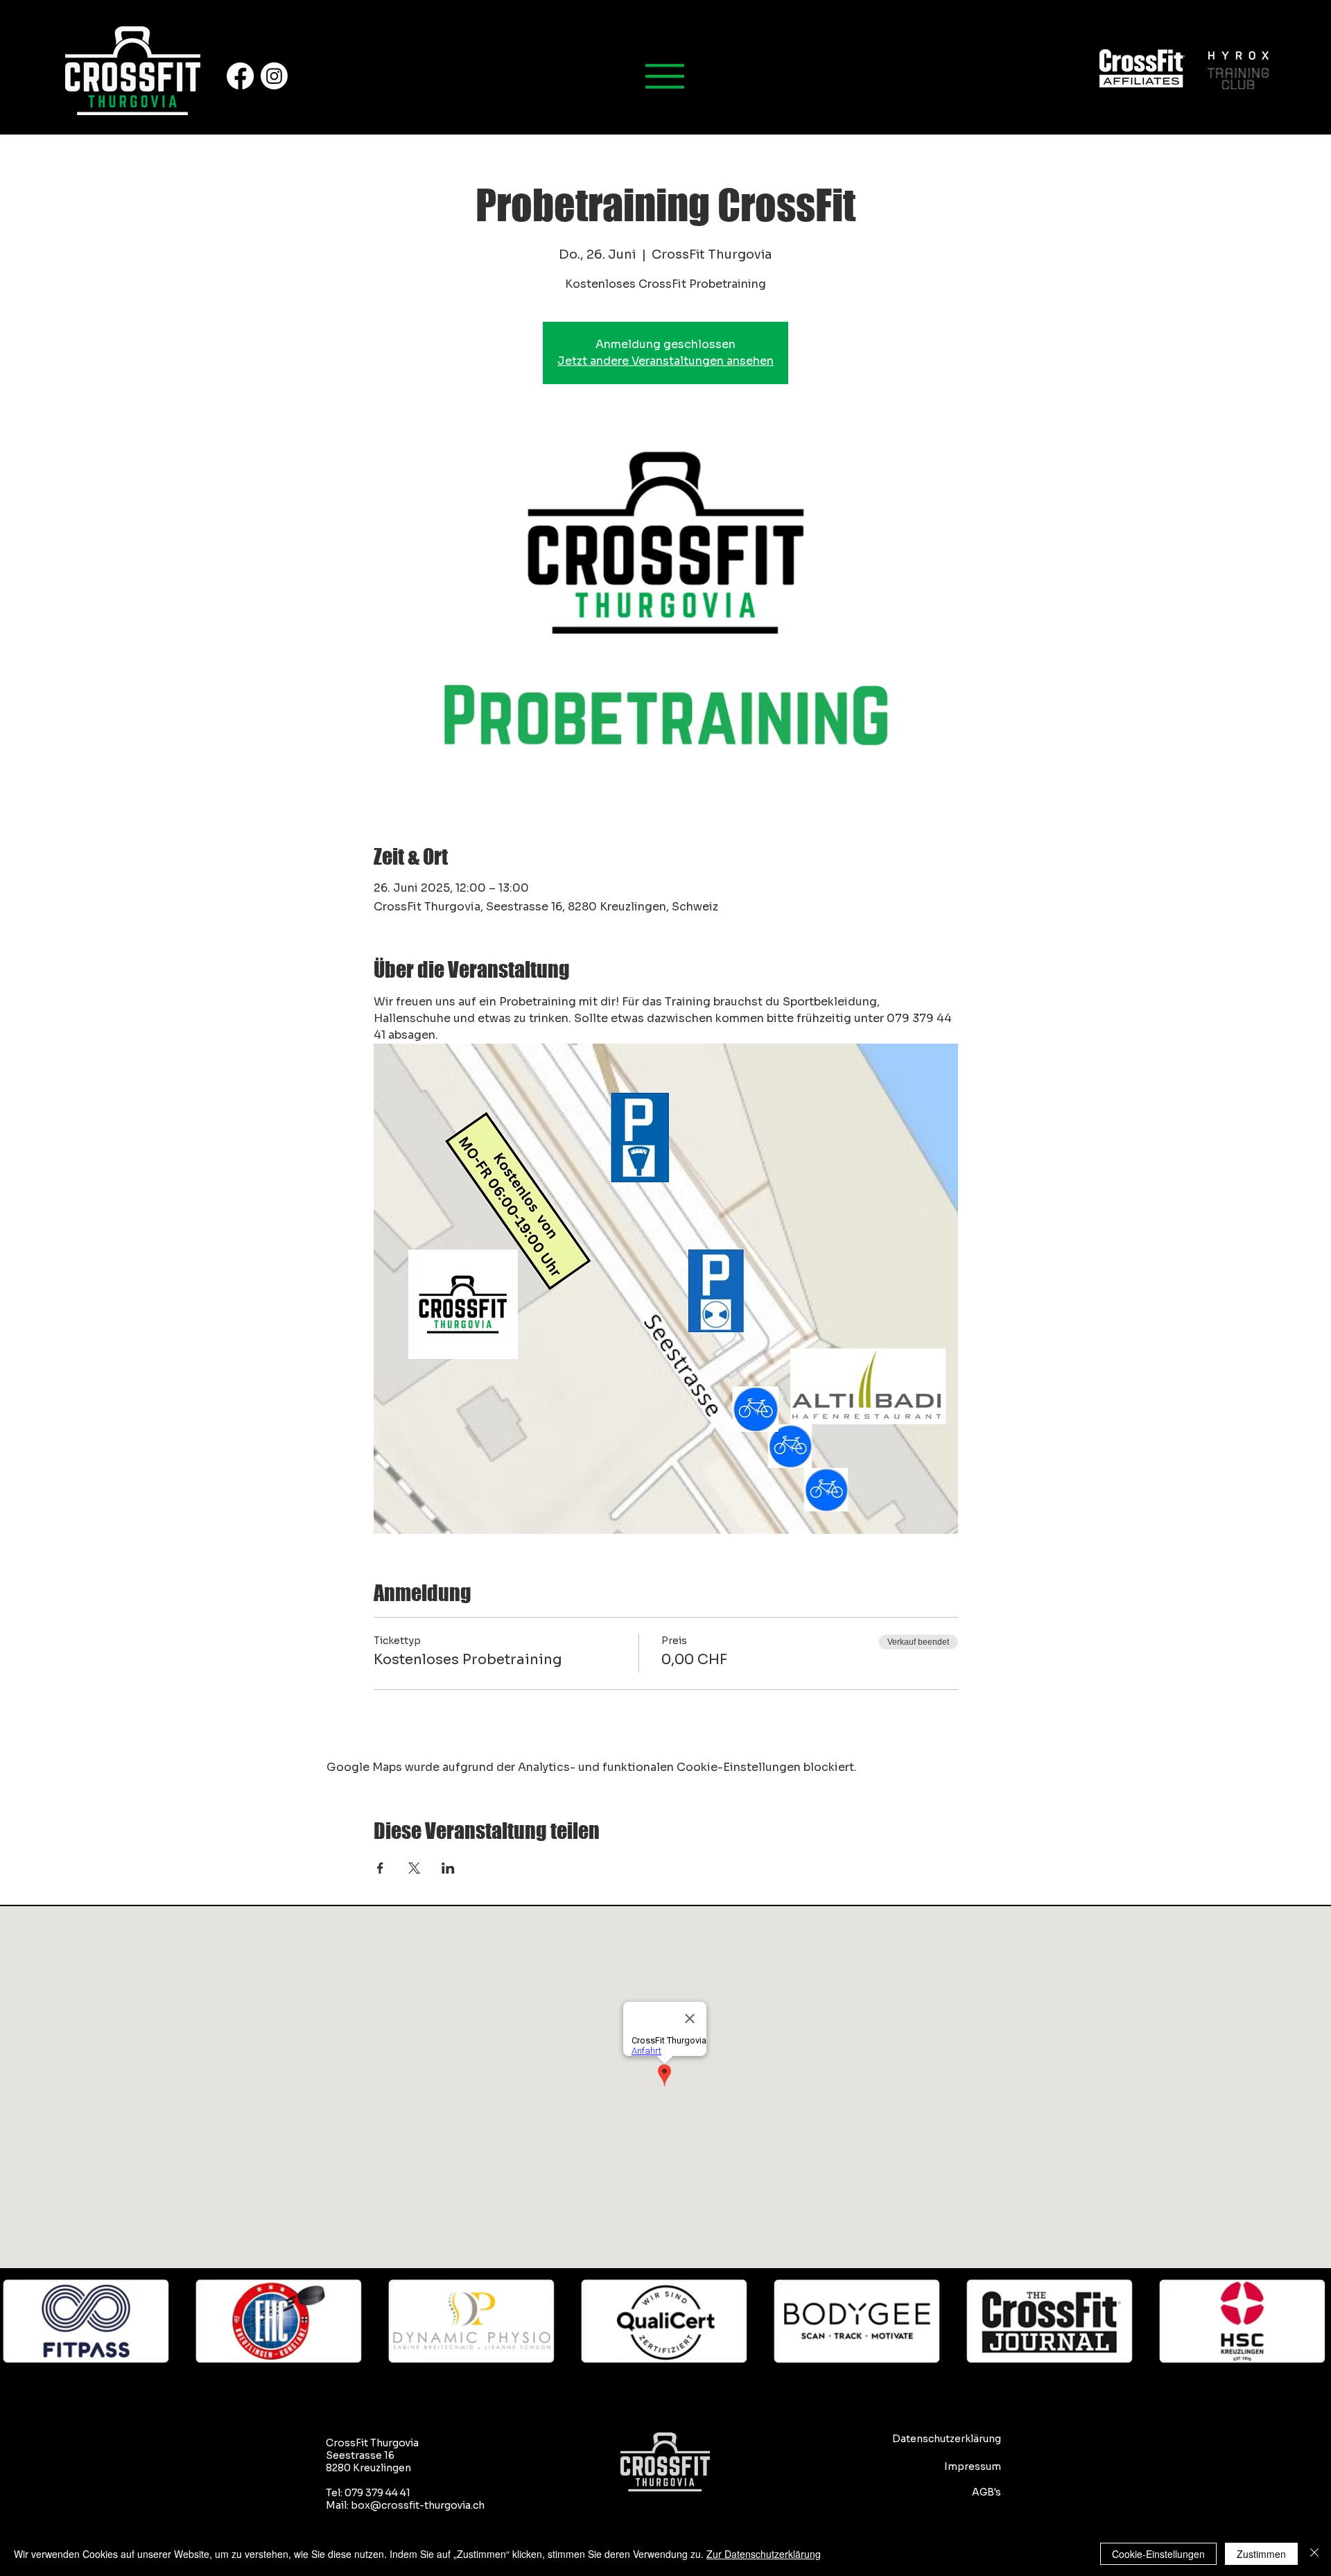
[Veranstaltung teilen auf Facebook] (380, 1868)
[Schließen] (1314, 2554)
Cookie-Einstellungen (1158, 2554)
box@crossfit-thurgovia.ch (418, 2505)
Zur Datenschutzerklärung (764, 2554)
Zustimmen (1261, 2554)
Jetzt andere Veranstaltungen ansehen (665, 361)
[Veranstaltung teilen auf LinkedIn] (448, 1868)
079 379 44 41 (377, 2493)
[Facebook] (240, 76)
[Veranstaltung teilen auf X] (414, 1868)
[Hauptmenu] (665, 76)
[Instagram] (274, 76)
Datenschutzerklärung (947, 2439)
